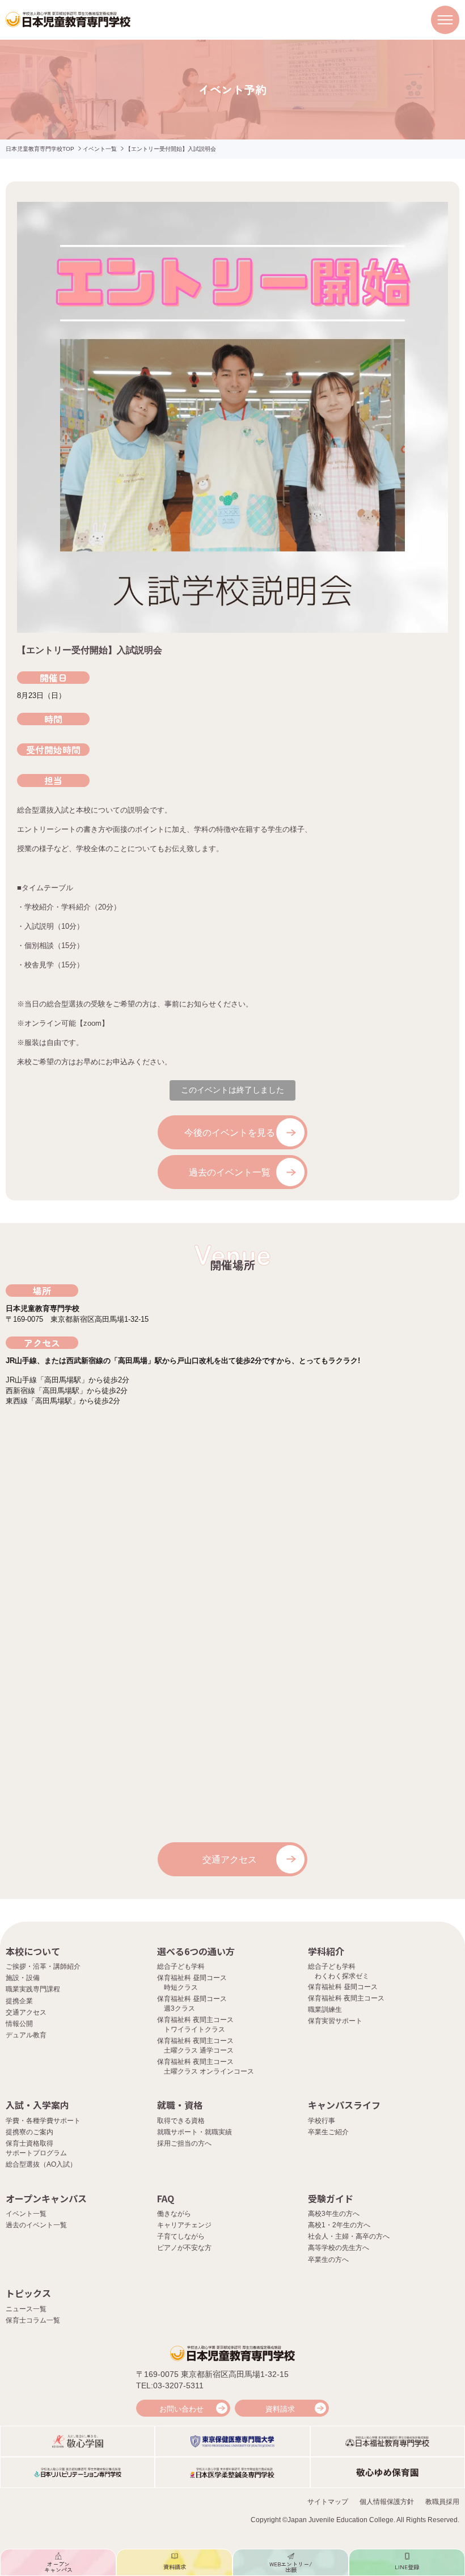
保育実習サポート (335, 2021)
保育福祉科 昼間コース (343, 1987)
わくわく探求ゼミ (342, 1976)
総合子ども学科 (181, 1966)
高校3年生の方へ (334, 2214)
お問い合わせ (181, 2409)
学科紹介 (326, 1951)
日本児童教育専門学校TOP (40, 149)
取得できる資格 (181, 2121)
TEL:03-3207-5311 (170, 2385)
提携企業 (19, 2001)
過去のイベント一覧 (230, 1172)
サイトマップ (328, 2502)
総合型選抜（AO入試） (41, 2164)
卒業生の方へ (328, 2260)
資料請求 (280, 2409)
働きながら (174, 2214)
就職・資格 (180, 2105)
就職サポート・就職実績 (195, 2132)
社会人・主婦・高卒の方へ (349, 2236)
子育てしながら (181, 2236)
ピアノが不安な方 (184, 2248)
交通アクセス (230, 1860)
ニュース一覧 (26, 2309)
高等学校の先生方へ (339, 2248)
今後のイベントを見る (230, 1133)
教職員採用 (442, 2502)
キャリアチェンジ (184, 2225)
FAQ (166, 2198)
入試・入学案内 (37, 2105)
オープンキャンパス (46, 2198)
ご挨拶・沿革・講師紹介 (43, 1966)
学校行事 (322, 2121)
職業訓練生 (325, 2010)
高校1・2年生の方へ (339, 2225)
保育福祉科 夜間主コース (346, 1998)
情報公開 (19, 2024)
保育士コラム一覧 (33, 2320)
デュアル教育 (26, 2035)
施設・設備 (23, 1978)
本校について (33, 1951)
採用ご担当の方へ (184, 2143)
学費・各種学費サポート (43, 2121)
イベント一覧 (100, 149)
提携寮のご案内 (29, 2132)
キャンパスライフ (344, 2105)
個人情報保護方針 (387, 2502)
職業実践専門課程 (33, 1989)
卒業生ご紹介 (328, 2132)
